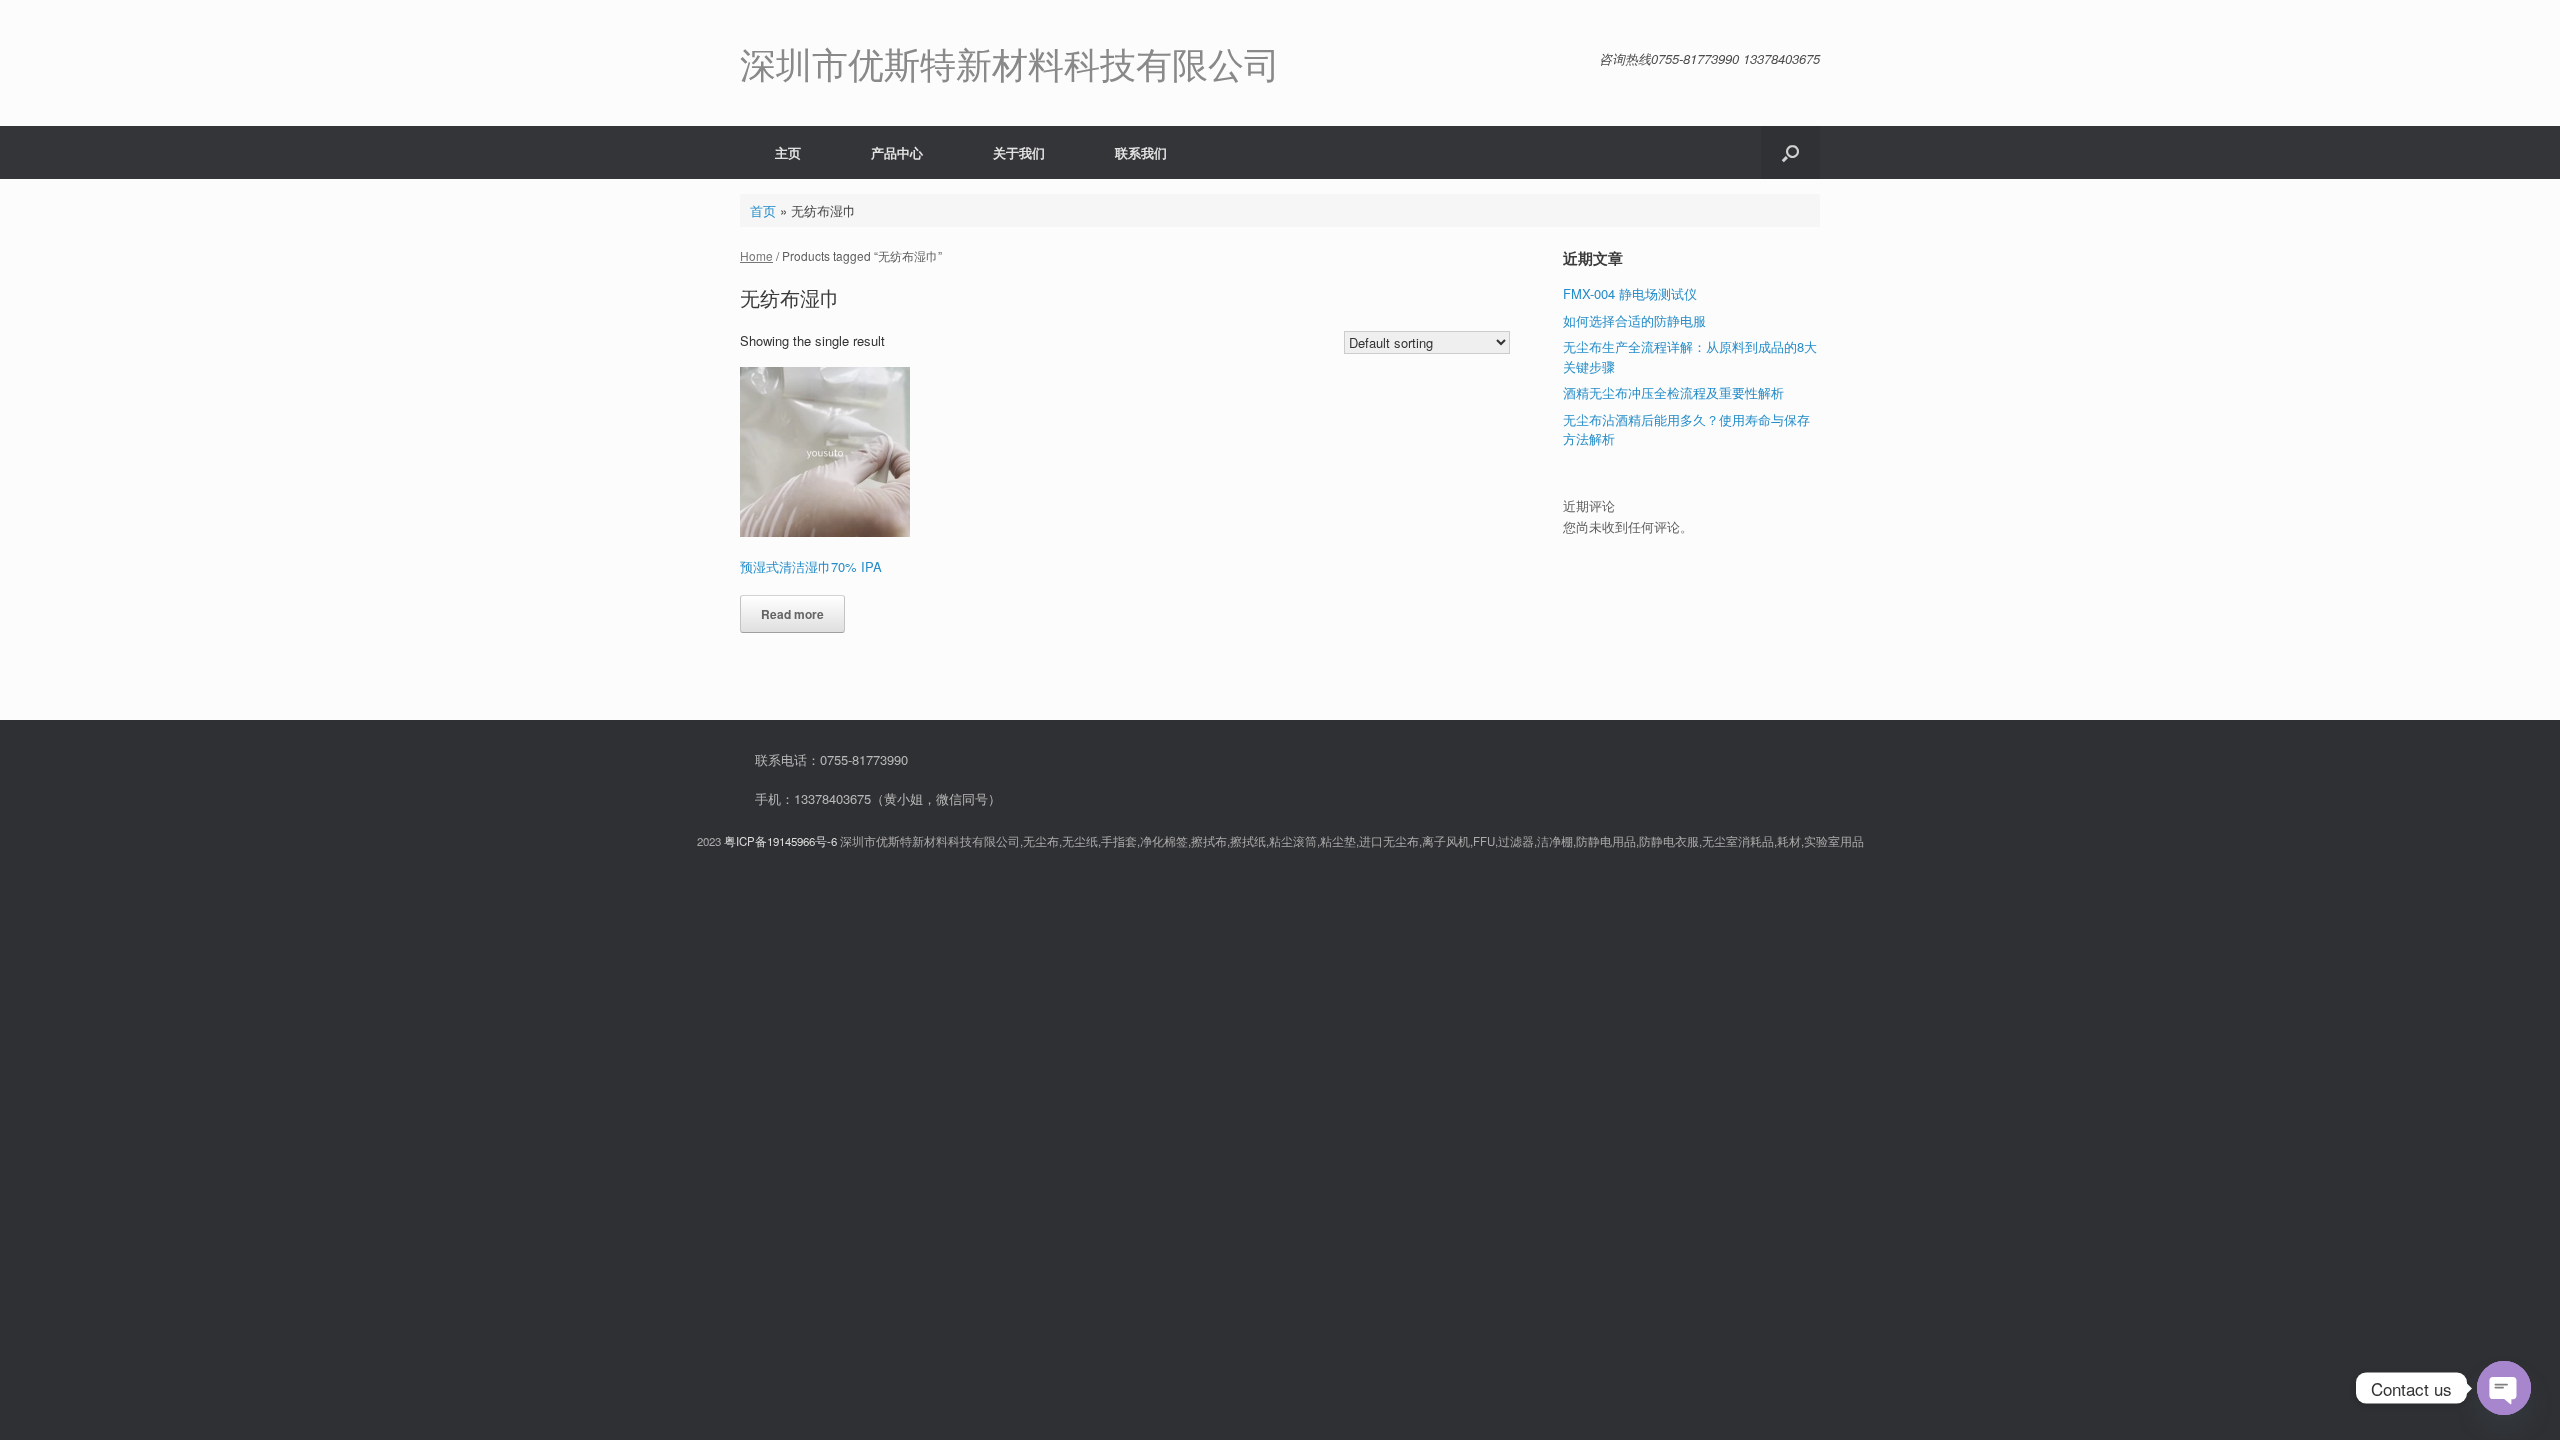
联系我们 (1141, 152)
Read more (792, 614)
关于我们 (1019, 152)
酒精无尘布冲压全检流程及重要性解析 (1673, 392)
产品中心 (897, 152)
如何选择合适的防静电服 (1634, 320)
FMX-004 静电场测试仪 (1630, 293)
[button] (1790, 152)
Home (756, 255)
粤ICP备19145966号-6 (780, 841)
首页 (763, 210)
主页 (788, 152)
